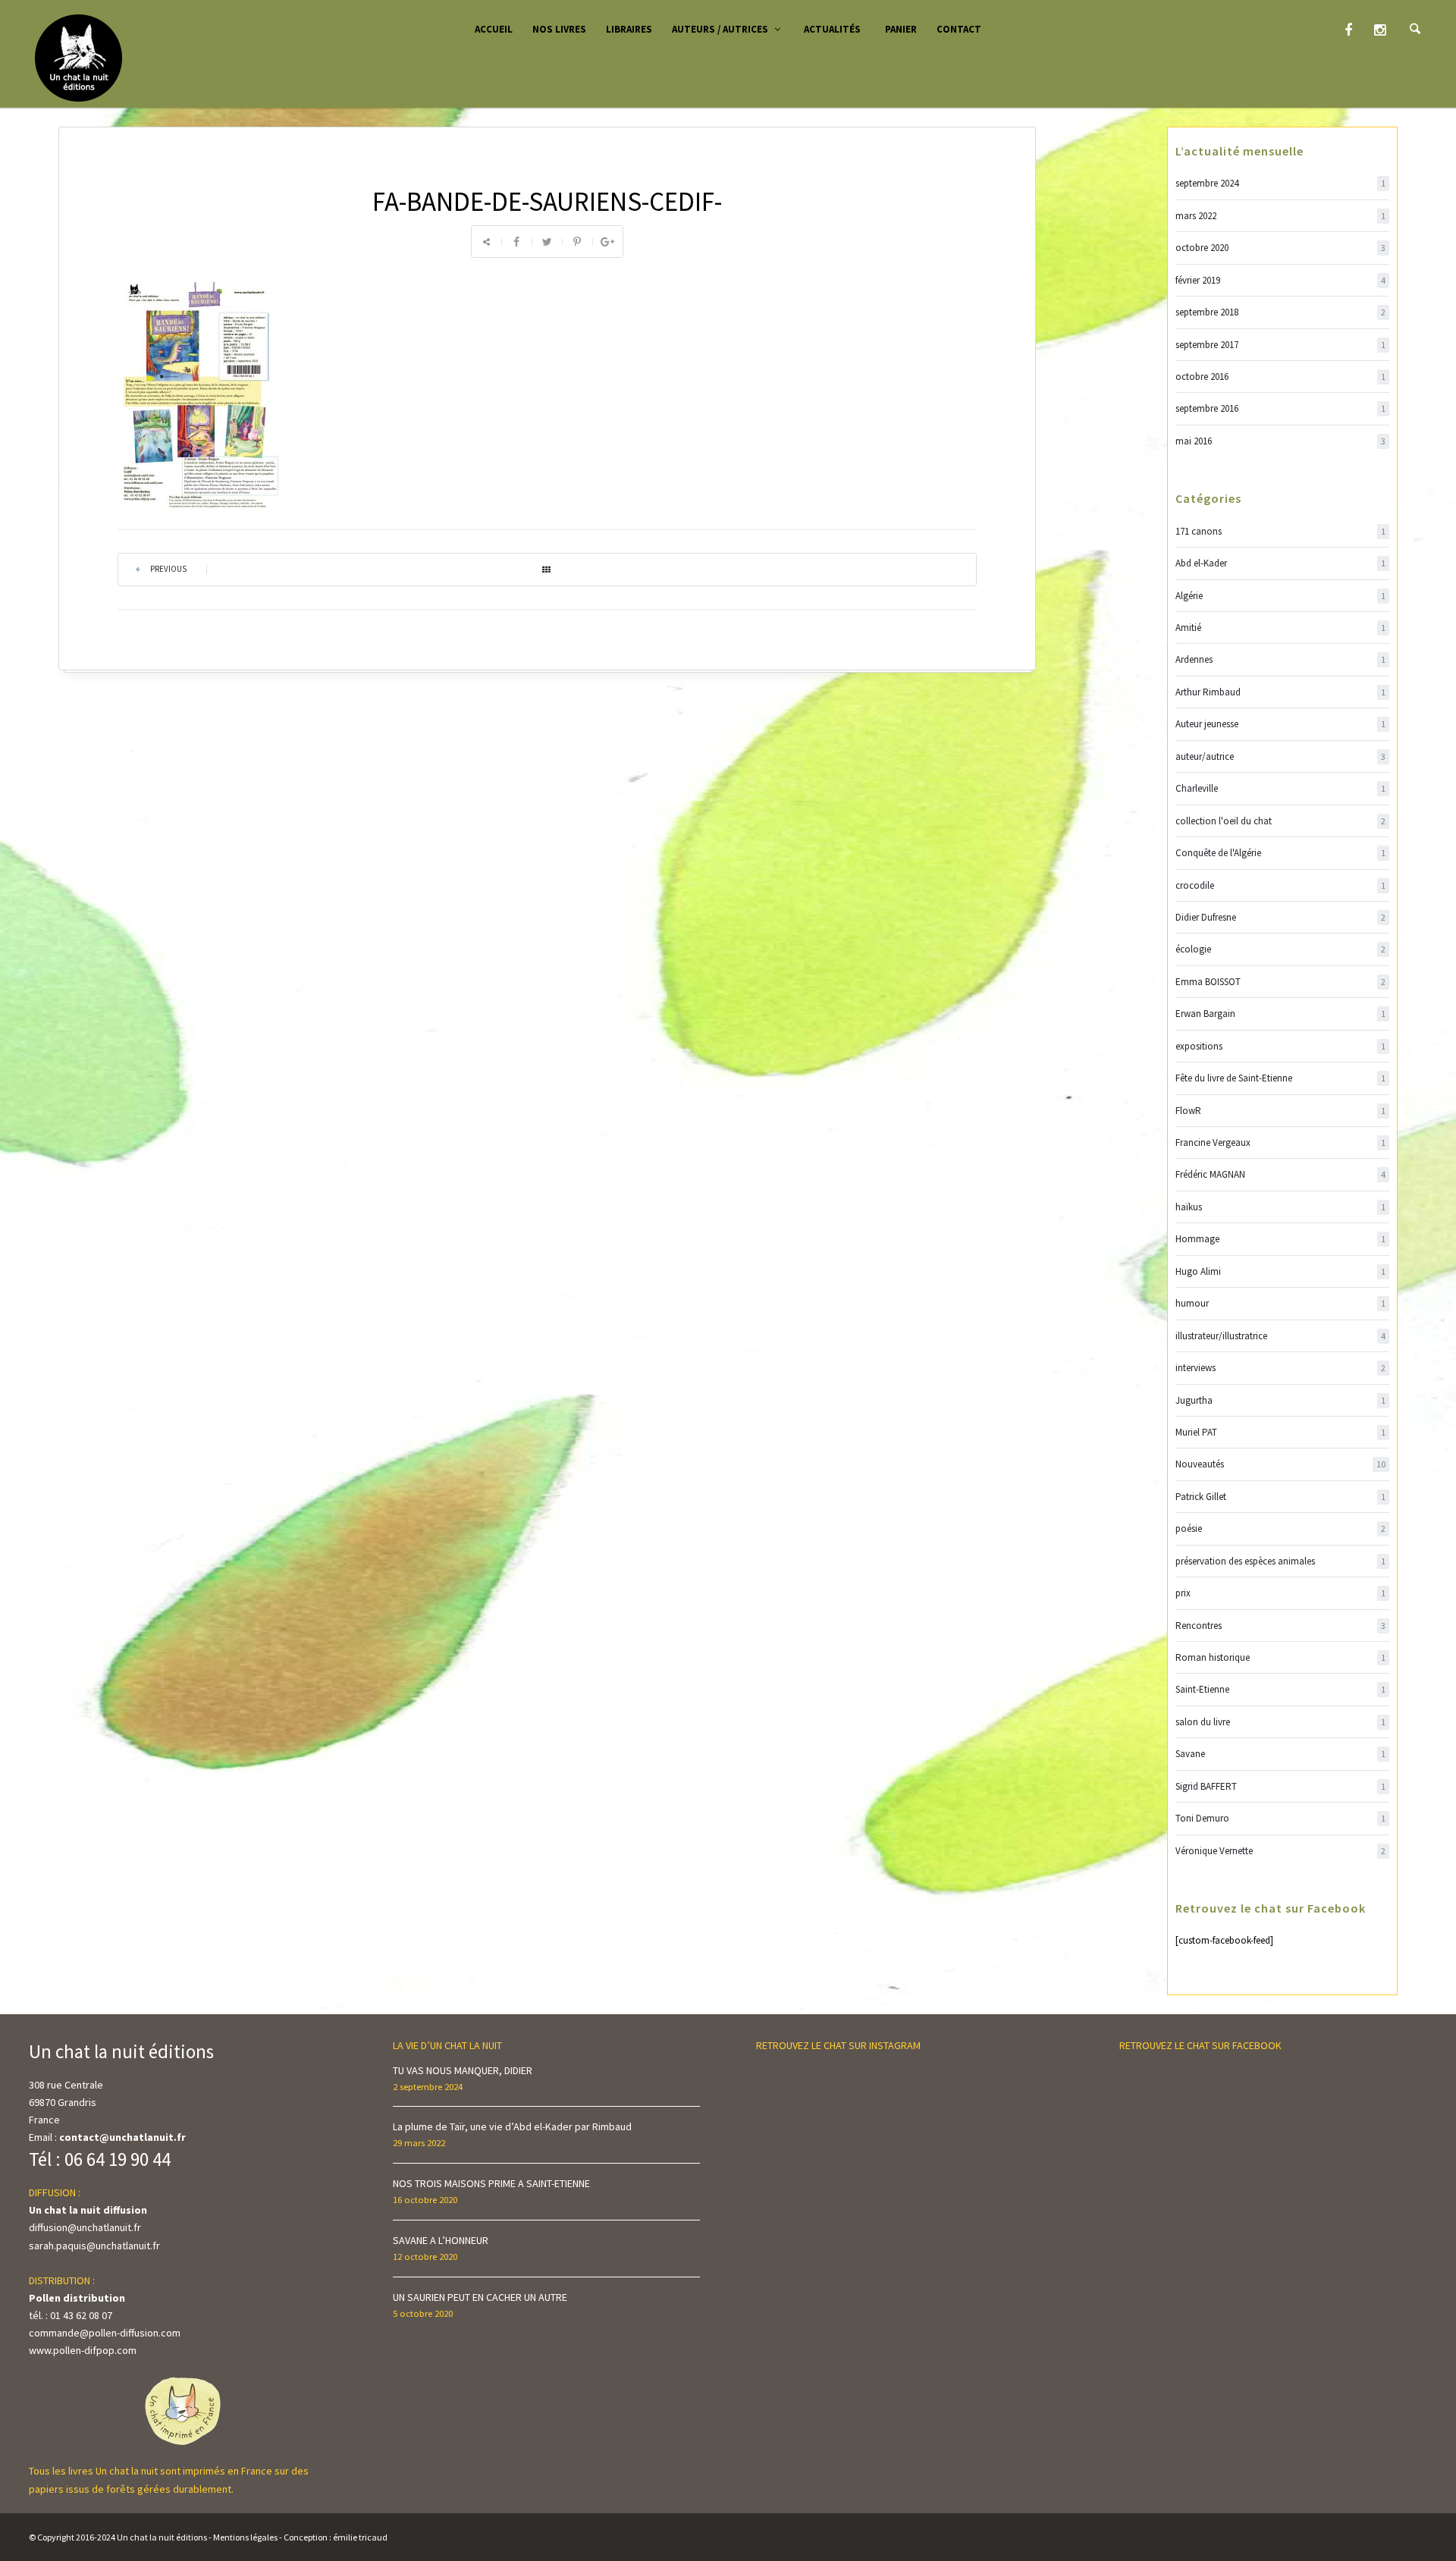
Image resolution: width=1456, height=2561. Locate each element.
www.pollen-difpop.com (83, 2350)
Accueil (494, 29)
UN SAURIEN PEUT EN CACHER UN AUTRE (480, 2297)
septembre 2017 (1281, 345)
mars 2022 (1281, 216)
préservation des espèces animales (1281, 1561)
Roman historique (1281, 1657)
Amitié (1281, 628)
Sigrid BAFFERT (1281, 1786)
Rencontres (1281, 1626)
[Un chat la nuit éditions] (79, 57)
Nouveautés (1281, 1464)
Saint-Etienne (1281, 1689)
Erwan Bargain (1281, 1014)
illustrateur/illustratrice (1281, 1336)
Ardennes (1281, 659)
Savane (1281, 1754)
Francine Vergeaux (1281, 1142)
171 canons (1281, 531)
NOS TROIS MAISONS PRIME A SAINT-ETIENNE (491, 2183)
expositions (1281, 1046)
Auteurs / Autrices (720, 29)
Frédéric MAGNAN (1281, 1174)
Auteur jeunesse (1281, 724)
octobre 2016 (1281, 377)
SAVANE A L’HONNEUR (441, 2240)
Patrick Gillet (1281, 1497)
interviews (1281, 1368)
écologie (1281, 949)
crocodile (1281, 885)
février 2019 (1281, 280)
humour (1281, 1303)
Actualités (832, 29)
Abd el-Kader (1281, 563)
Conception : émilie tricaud (336, 2537)
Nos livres (559, 29)
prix (1281, 1593)
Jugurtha (1281, 1400)
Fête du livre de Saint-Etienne (1281, 1078)
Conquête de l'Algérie (1281, 853)
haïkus (1281, 1207)
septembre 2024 (1281, 183)
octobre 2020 (1281, 248)
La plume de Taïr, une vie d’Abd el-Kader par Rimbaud (512, 2126)
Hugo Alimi (1281, 1271)
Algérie (1281, 596)
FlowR (1281, 1111)
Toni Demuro (1281, 1818)
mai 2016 (1281, 441)
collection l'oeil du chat (1281, 821)
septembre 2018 (1281, 312)
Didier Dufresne (1281, 917)
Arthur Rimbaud (1281, 692)
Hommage (1281, 1239)
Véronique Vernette (1281, 1851)
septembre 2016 (1281, 408)
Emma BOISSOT (1281, 982)
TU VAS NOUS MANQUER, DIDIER (463, 2070)
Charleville (1281, 788)
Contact (959, 29)
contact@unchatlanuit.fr (122, 2137)
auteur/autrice (1281, 756)
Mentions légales (245, 2537)
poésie (1281, 1528)
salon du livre (1281, 1722)
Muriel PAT (1281, 1432)
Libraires (629, 29)
